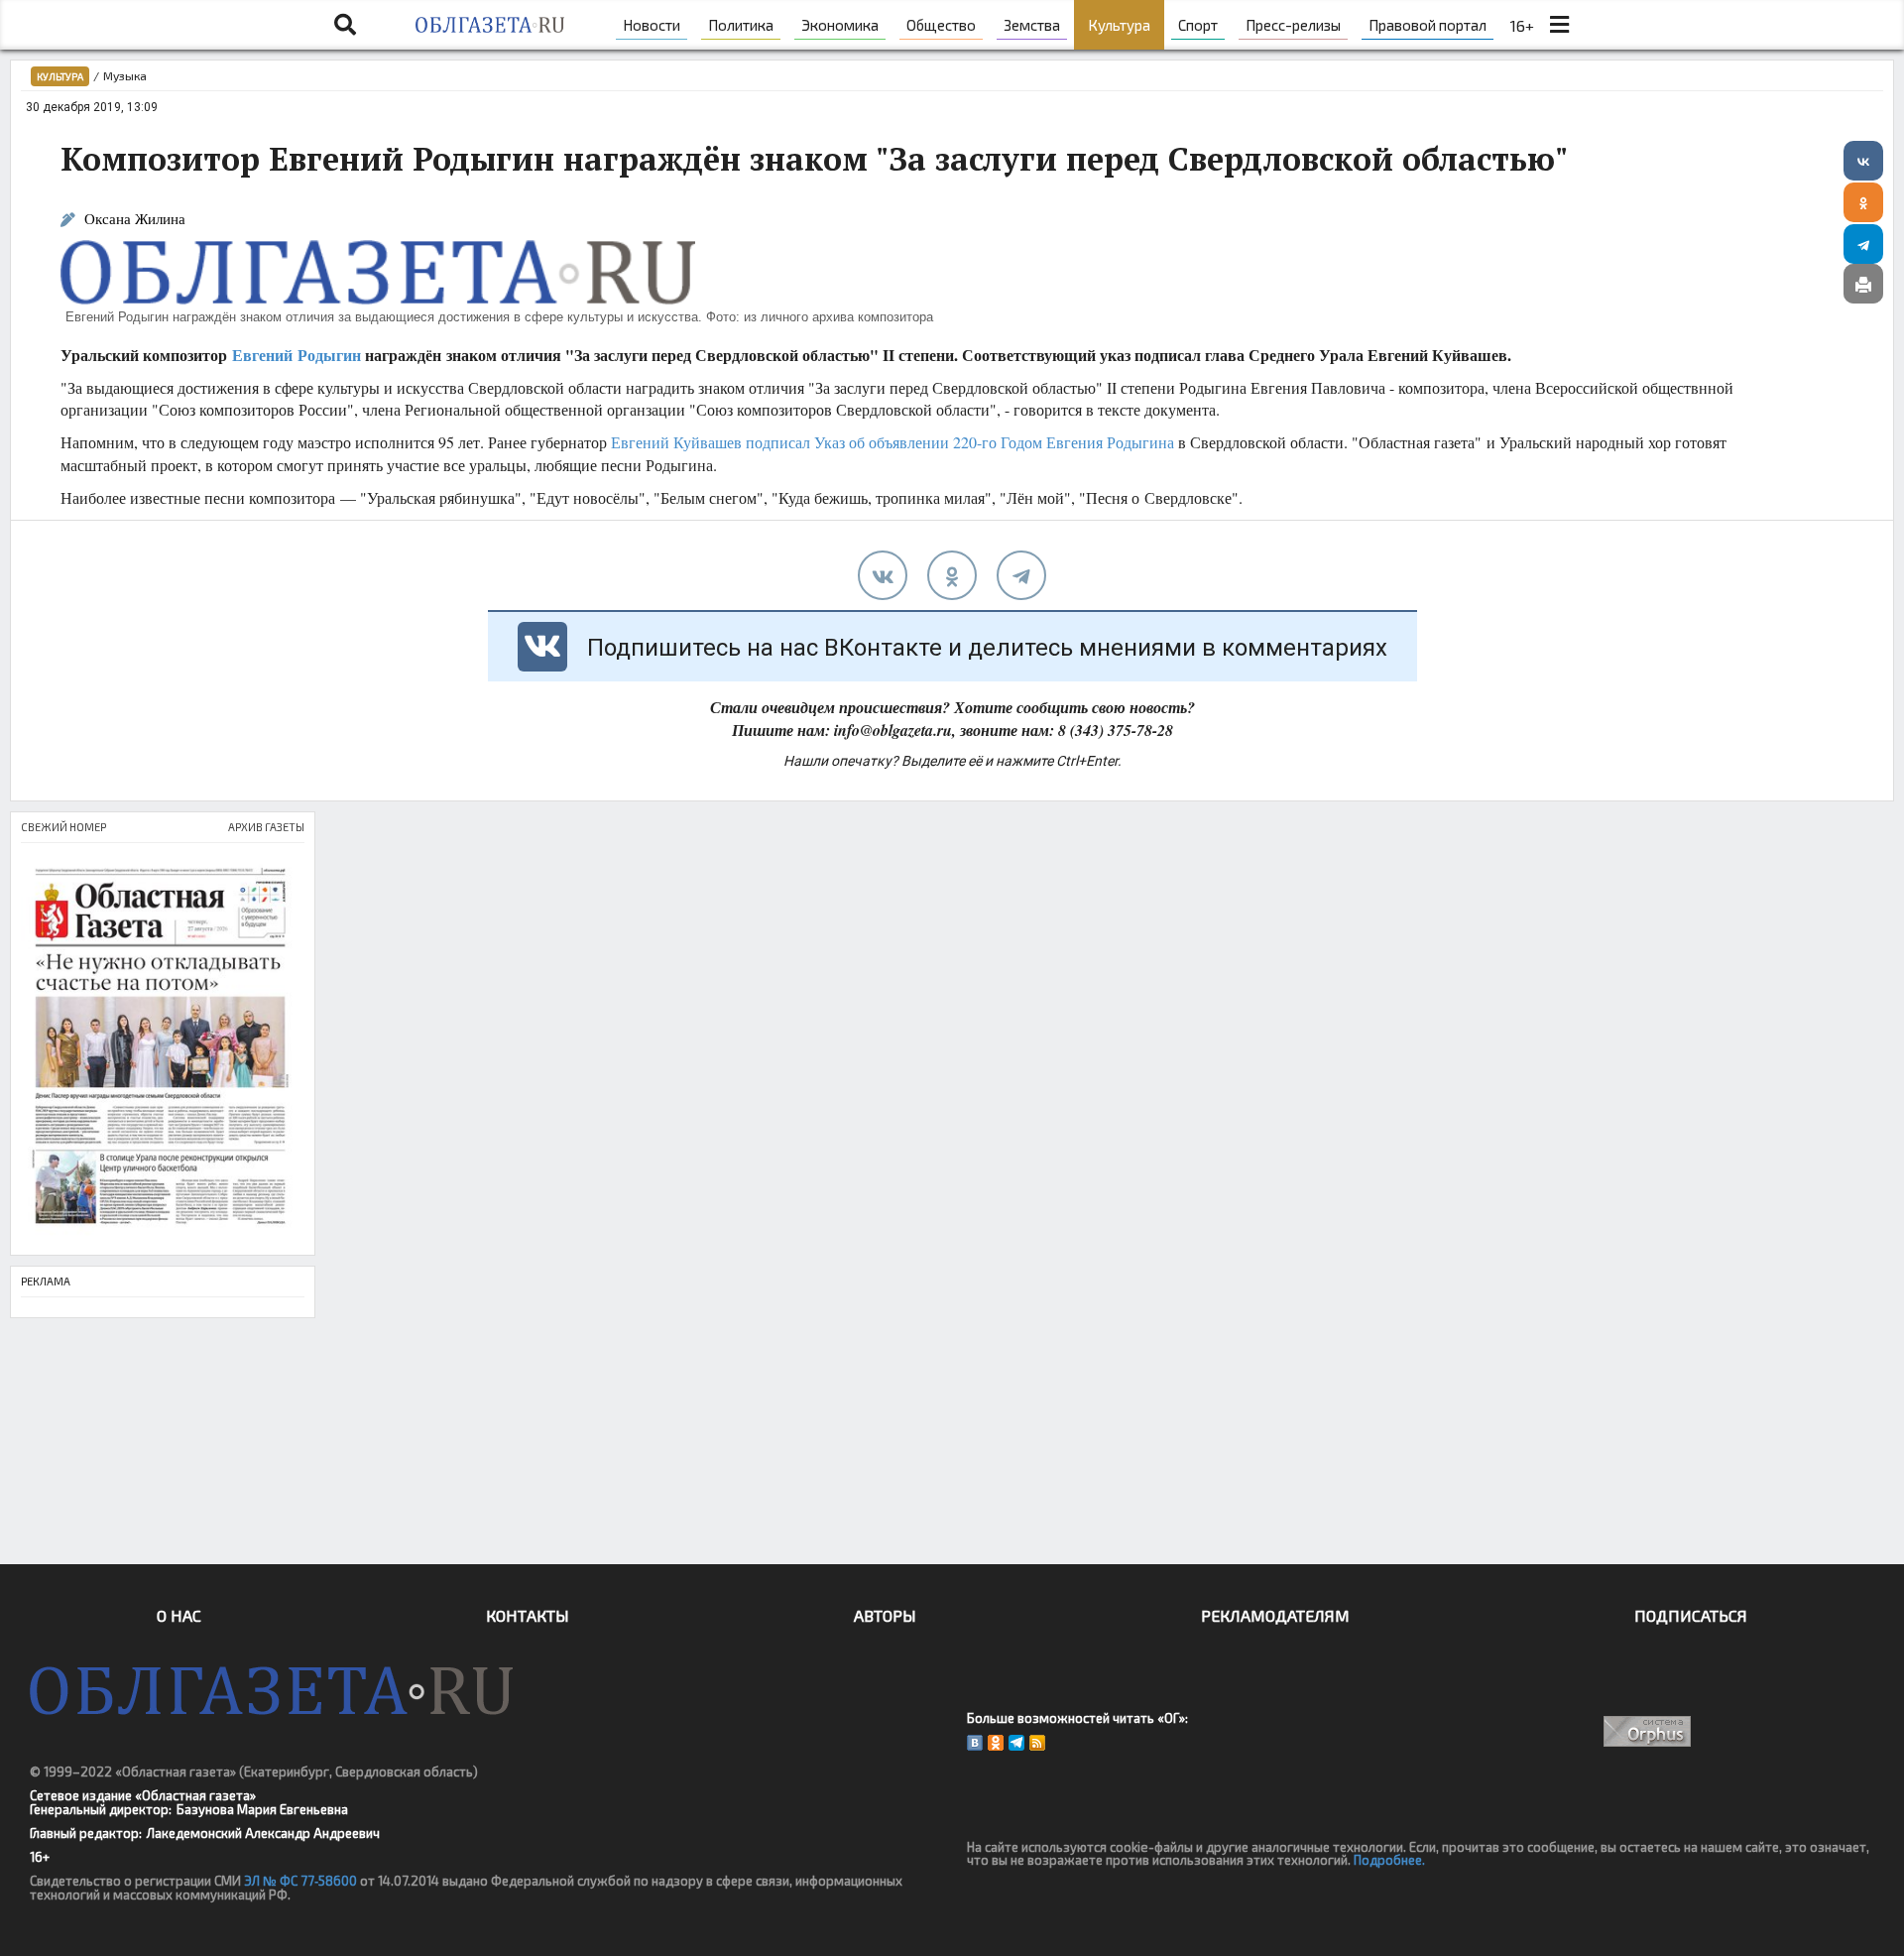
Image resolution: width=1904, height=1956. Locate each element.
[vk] (883, 575)
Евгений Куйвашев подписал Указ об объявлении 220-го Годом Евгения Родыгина (892, 442)
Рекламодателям (1275, 1615)
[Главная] (489, 25)
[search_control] (345, 25)
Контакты (528, 1615)
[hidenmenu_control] (1559, 25)
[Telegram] (1863, 244)
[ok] (952, 575)
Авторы (885, 1615)
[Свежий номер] (163, 1048)
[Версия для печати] (1863, 284)
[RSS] (1037, 1743)
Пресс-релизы (1293, 25)
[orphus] (1648, 1731)
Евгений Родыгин (297, 355)
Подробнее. (1389, 1860)
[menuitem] (652, 25)
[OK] (996, 1743)
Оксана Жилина (135, 219)
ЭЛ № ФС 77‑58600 (300, 1881)
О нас (179, 1615)
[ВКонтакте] (1863, 161)
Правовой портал (1428, 25)
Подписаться (1691, 1615)
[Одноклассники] (1863, 202)
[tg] (1021, 575)
